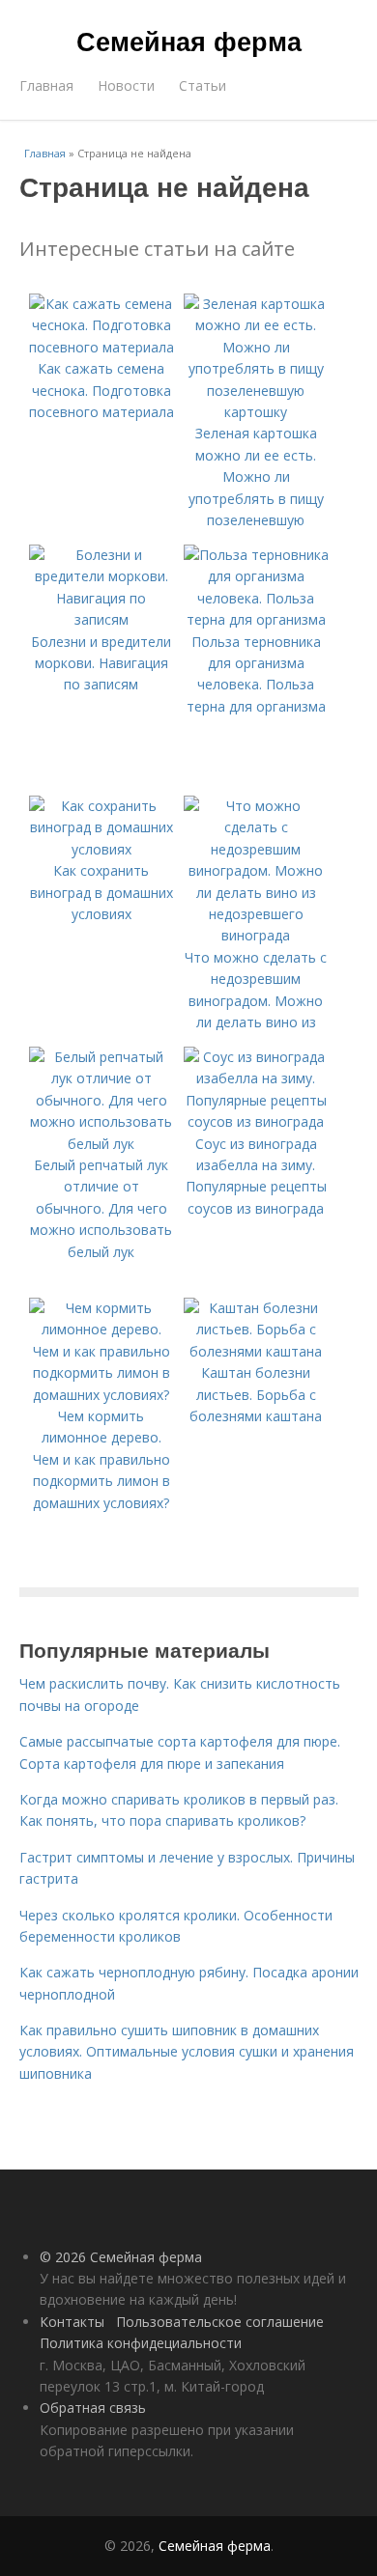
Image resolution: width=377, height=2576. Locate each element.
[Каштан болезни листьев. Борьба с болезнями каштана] (256, 1351)
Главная (46, 85)
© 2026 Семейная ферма (121, 2257)
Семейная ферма (189, 41)
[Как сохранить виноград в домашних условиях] (101, 849)
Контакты (72, 2322)
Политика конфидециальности (141, 2343)
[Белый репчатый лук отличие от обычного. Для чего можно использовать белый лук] (101, 1144)
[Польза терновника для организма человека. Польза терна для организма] (256, 619)
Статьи (203, 85)
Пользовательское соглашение (220, 2322)
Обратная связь (93, 2408)
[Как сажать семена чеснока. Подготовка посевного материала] (101, 347)
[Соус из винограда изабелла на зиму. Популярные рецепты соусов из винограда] (256, 1121)
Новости (126, 85)
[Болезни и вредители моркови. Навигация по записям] (101, 619)
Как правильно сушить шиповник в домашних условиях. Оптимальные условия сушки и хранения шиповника (187, 2052)
